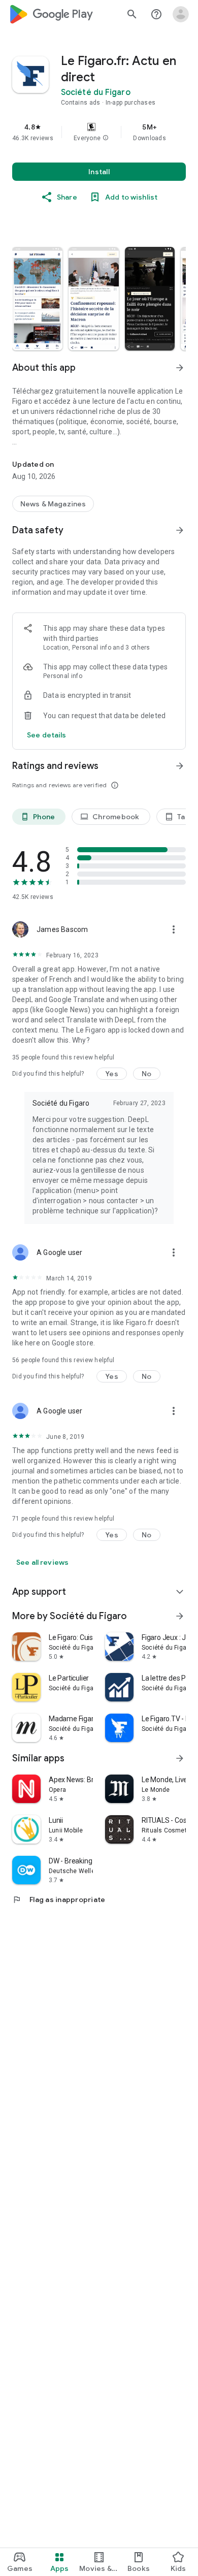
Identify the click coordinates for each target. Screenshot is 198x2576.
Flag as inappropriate (59, 1899)
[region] (99, 132)
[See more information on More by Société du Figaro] (180, 1616)
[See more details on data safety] (47, 735)
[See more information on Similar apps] (180, 1758)
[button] (106, 138)
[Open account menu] (181, 14)
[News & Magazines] (53, 504)
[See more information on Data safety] (180, 530)
